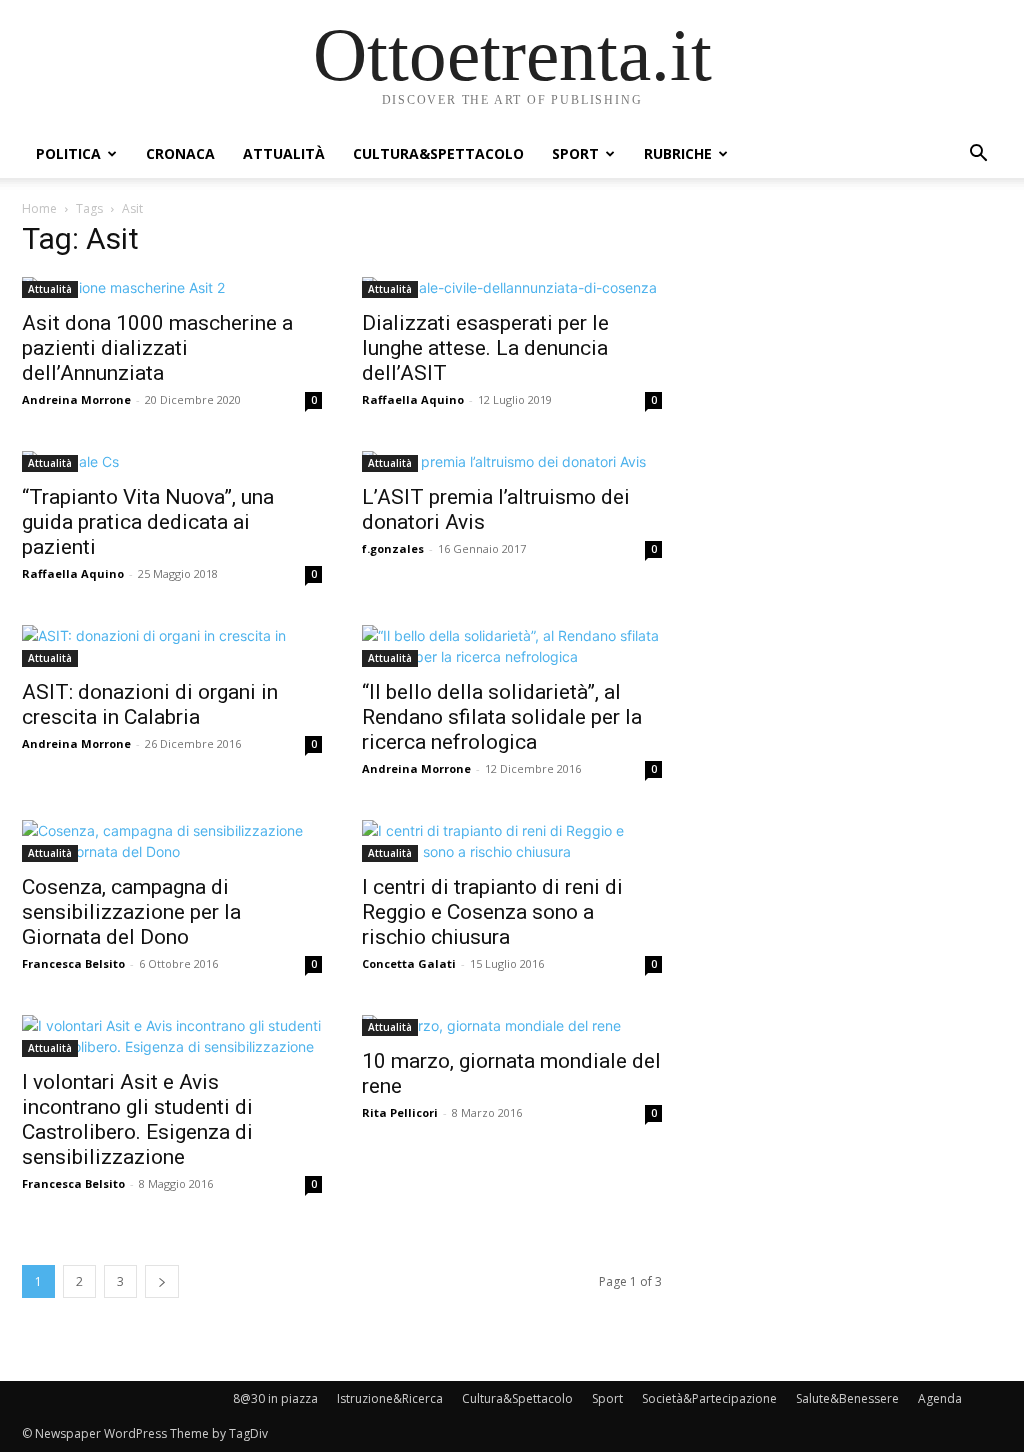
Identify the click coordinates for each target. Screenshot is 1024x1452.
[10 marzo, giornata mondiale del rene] (512, 1025)
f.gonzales (393, 548)
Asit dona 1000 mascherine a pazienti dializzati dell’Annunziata (157, 348)
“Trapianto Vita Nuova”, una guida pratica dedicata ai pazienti (148, 522)
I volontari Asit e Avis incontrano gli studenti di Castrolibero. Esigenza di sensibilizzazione (137, 1119)
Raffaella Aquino (413, 399)
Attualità (284, 153)
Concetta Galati (409, 963)
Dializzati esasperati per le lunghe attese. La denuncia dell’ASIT (485, 348)
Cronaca (180, 153)
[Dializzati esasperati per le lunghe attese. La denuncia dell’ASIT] (512, 287)
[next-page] (162, 1281)
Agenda (940, 1398)
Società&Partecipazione (709, 1398)
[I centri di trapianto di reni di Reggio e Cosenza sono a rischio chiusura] (512, 841)
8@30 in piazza (275, 1398)
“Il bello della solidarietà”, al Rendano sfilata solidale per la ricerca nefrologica (502, 717)
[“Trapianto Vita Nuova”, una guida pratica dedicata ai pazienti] (172, 461)
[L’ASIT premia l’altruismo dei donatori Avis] (512, 461)
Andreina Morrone (76, 399)
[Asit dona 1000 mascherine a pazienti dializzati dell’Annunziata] (172, 287)
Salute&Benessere (847, 1398)
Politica (68, 153)
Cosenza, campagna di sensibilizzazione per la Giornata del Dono (131, 912)
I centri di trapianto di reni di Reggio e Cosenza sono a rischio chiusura (492, 912)
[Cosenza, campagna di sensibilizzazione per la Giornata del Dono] (172, 841)
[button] (978, 155)
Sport (575, 153)
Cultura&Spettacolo (438, 153)
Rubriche (678, 153)
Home (39, 208)
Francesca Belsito (73, 963)
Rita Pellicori (400, 1112)
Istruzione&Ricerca (390, 1398)
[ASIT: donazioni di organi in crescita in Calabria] (172, 646)
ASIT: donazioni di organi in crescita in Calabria (150, 704)
